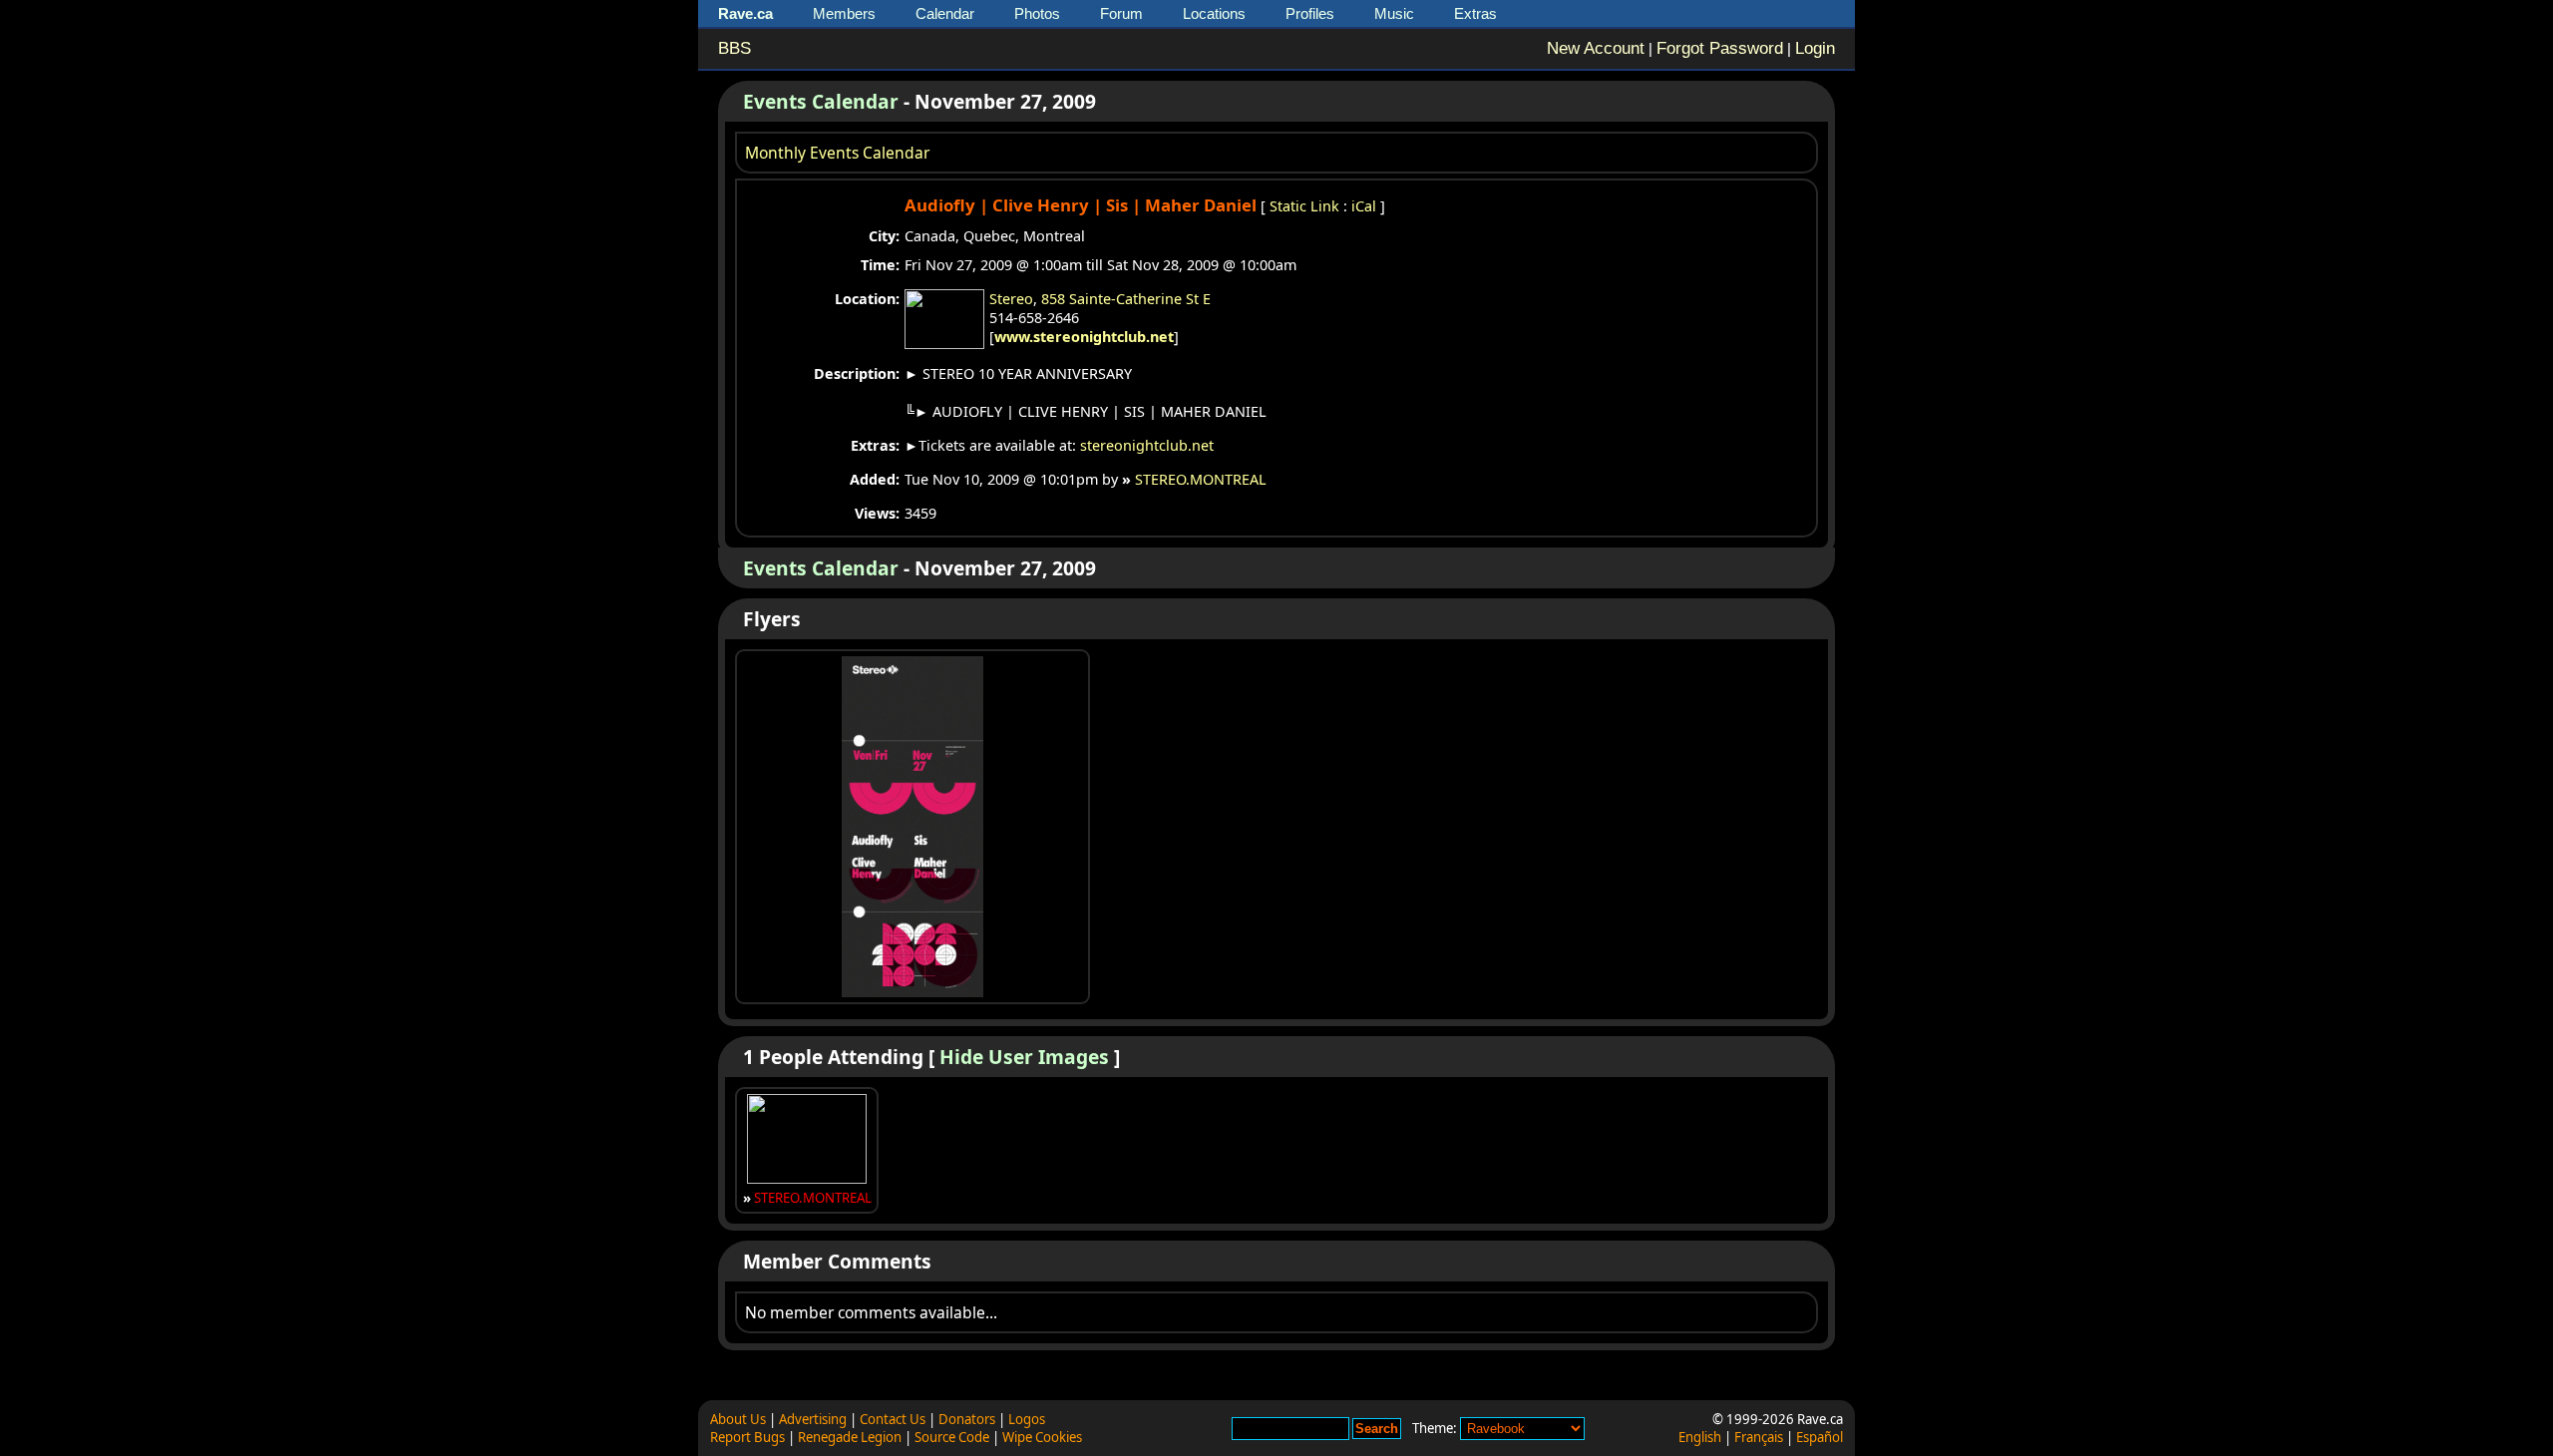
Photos (1037, 13)
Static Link (1304, 206)
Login (1815, 48)
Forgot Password (1720, 48)
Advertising (813, 1419)
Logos (1027, 1419)
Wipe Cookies (1042, 1437)
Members (844, 13)
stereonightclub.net (1147, 445)
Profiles (1310, 13)
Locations (1214, 13)
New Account (1596, 48)
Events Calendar (821, 101)
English (1700, 1437)
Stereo (1011, 299)
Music (1394, 13)
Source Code (952, 1437)
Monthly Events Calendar (837, 153)
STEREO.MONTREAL (1201, 479)
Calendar (945, 13)
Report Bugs (747, 1437)
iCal (1364, 206)
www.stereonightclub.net (1084, 337)
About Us (738, 1419)
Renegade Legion (850, 1437)
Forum (1121, 13)
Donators (967, 1419)
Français (1759, 1437)
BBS (734, 48)
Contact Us (893, 1419)
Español (1820, 1437)
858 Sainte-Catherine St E (1126, 299)
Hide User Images (1024, 1057)
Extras (1475, 13)
